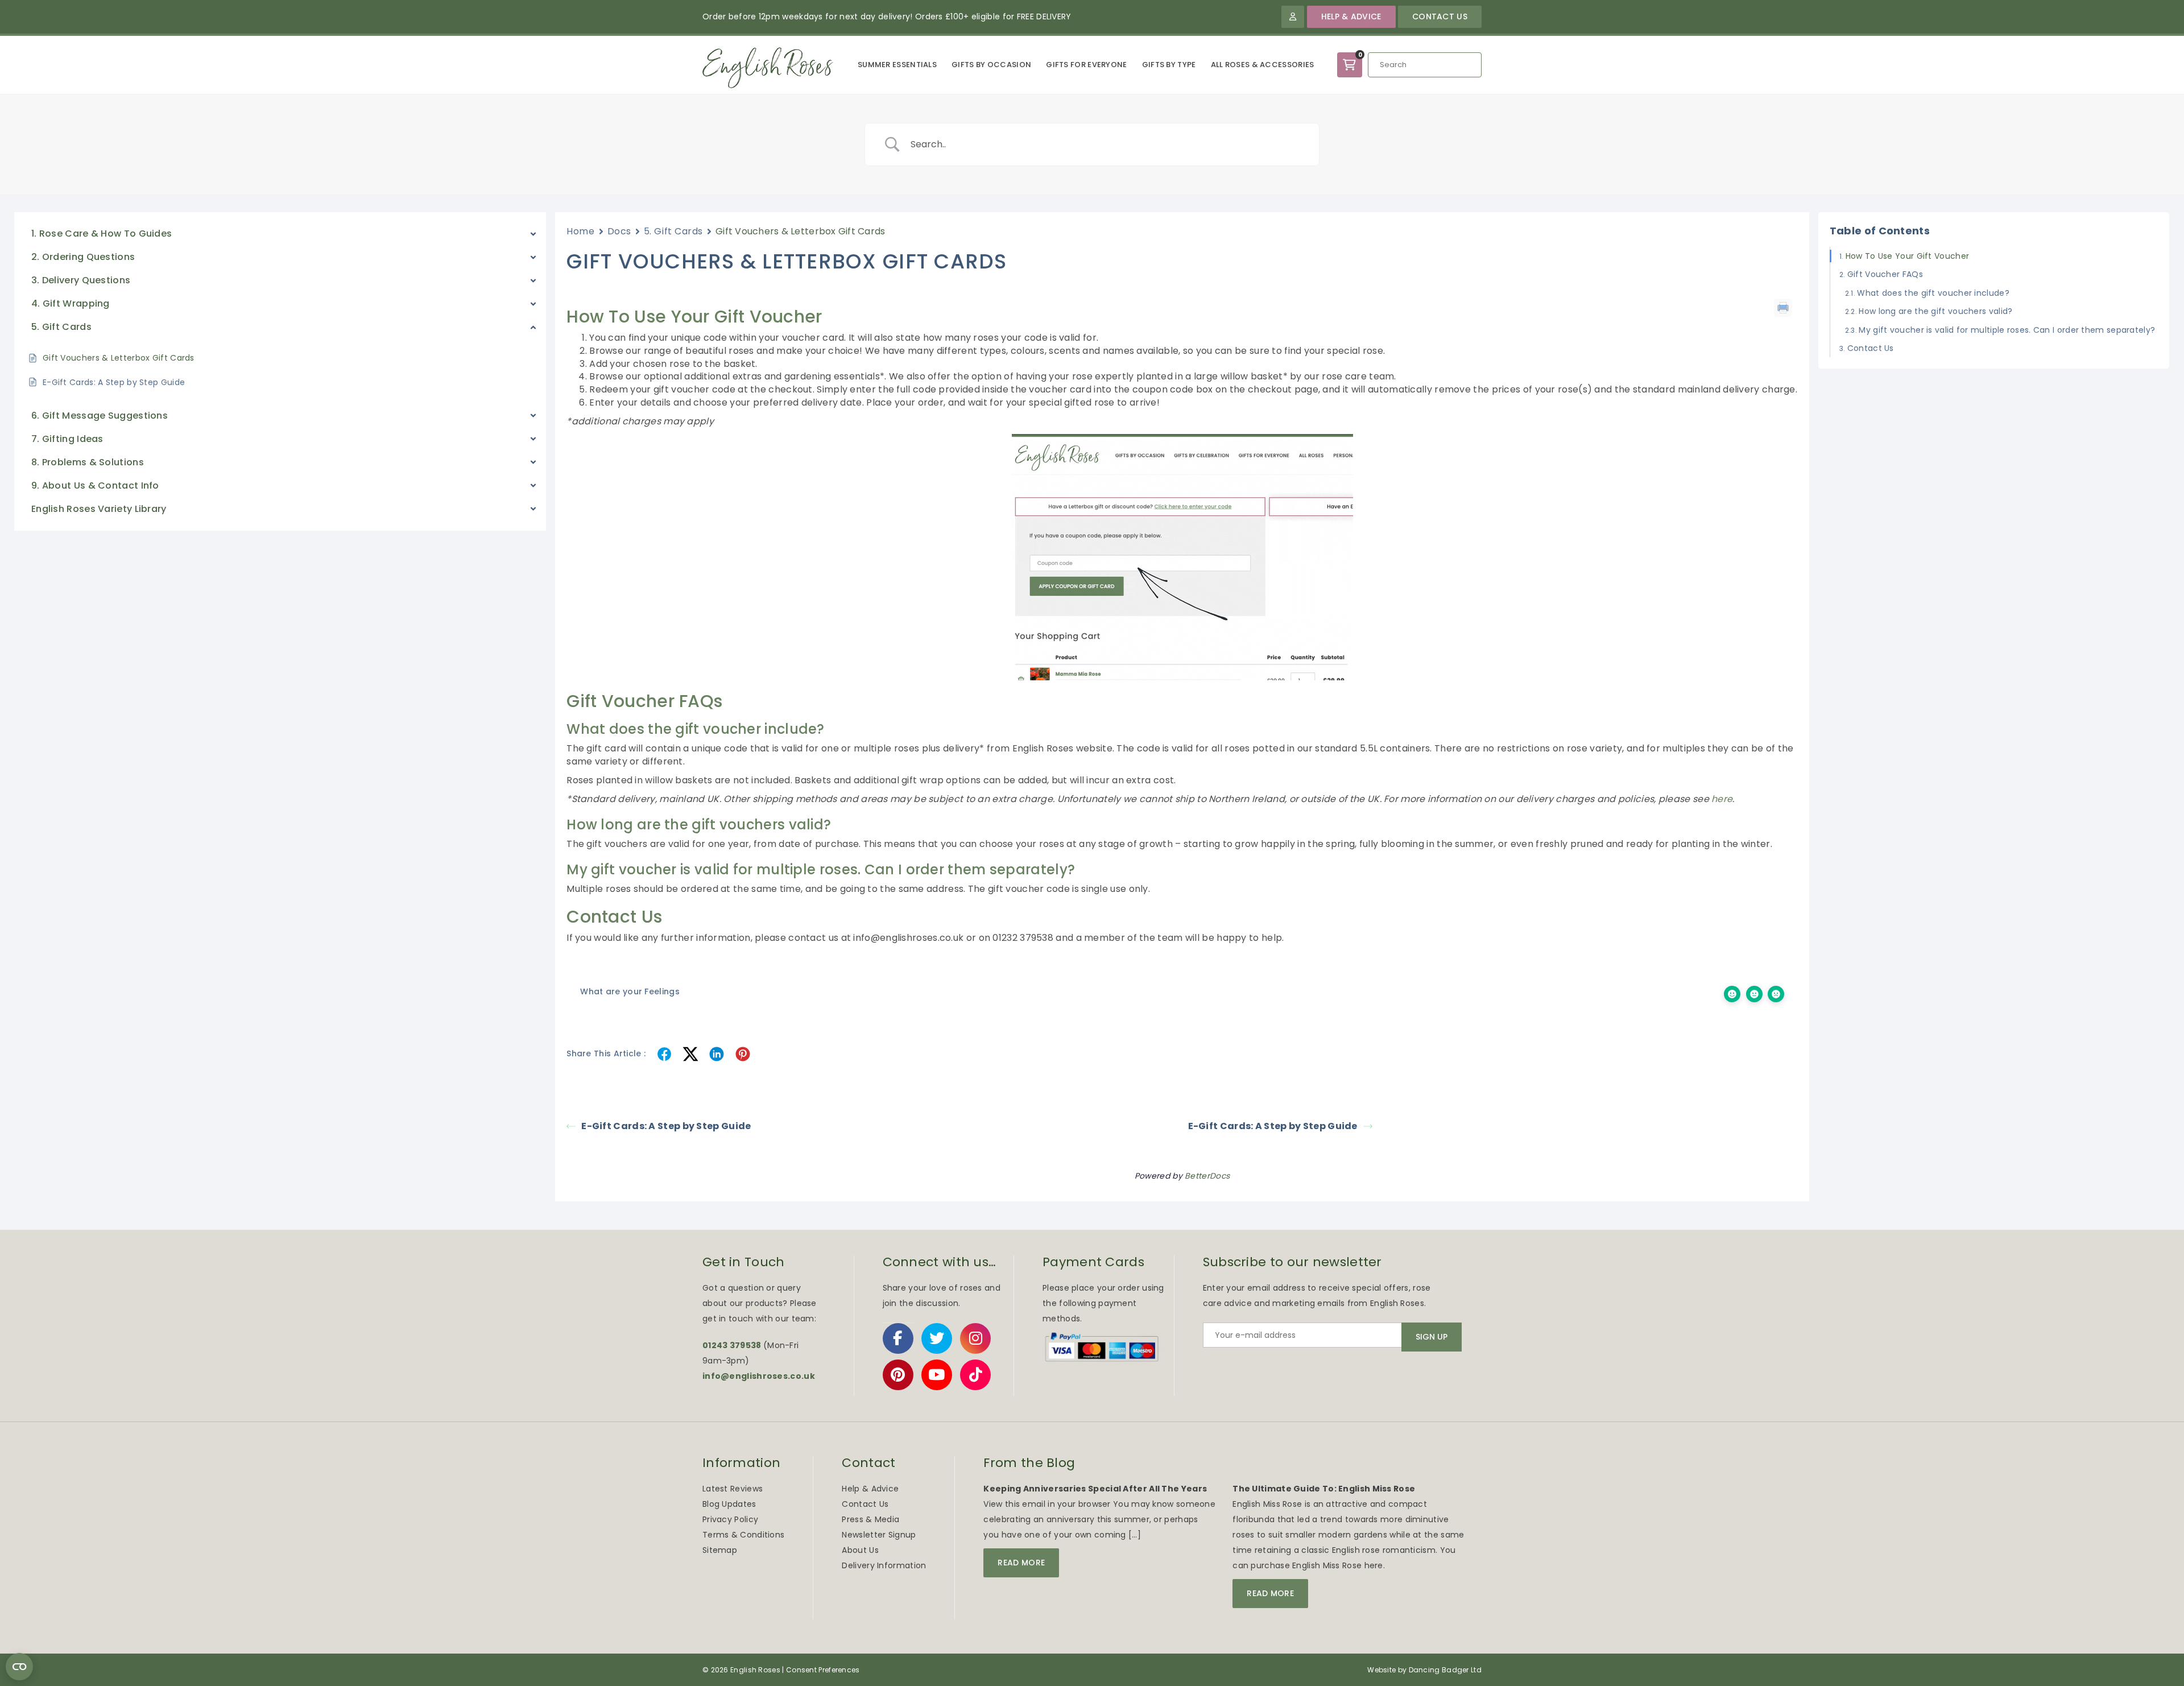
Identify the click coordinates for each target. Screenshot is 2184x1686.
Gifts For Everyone (1086, 65)
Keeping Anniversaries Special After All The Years (1095, 1489)
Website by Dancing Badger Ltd (1424, 1670)
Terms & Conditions (743, 1535)
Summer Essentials (897, 65)
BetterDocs (1207, 1176)
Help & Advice (1351, 16)
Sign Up (1432, 1337)
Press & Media (870, 1519)
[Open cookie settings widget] (19, 1667)
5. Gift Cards (673, 231)
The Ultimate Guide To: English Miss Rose (1324, 1489)
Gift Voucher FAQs (1885, 274)
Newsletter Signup (879, 1535)
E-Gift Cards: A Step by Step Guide (666, 1126)
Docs (619, 231)
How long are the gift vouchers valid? (1935, 311)
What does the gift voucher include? (1933, 293)
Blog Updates (729, 1504)
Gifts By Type (1169, 65)
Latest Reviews (733, 1489)
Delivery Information (884, 1565)
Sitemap (720, 1550)
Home (580, 231)
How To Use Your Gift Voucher (1907, 256)
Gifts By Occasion (991, 65)
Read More (1021, 1563)
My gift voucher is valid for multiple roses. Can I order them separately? (2007, 329)
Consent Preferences (823, 1670)
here (1722, 799)
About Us (860, 1550)
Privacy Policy (730, 1519)
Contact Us (1440, 16)
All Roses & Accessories (1263, 65)
